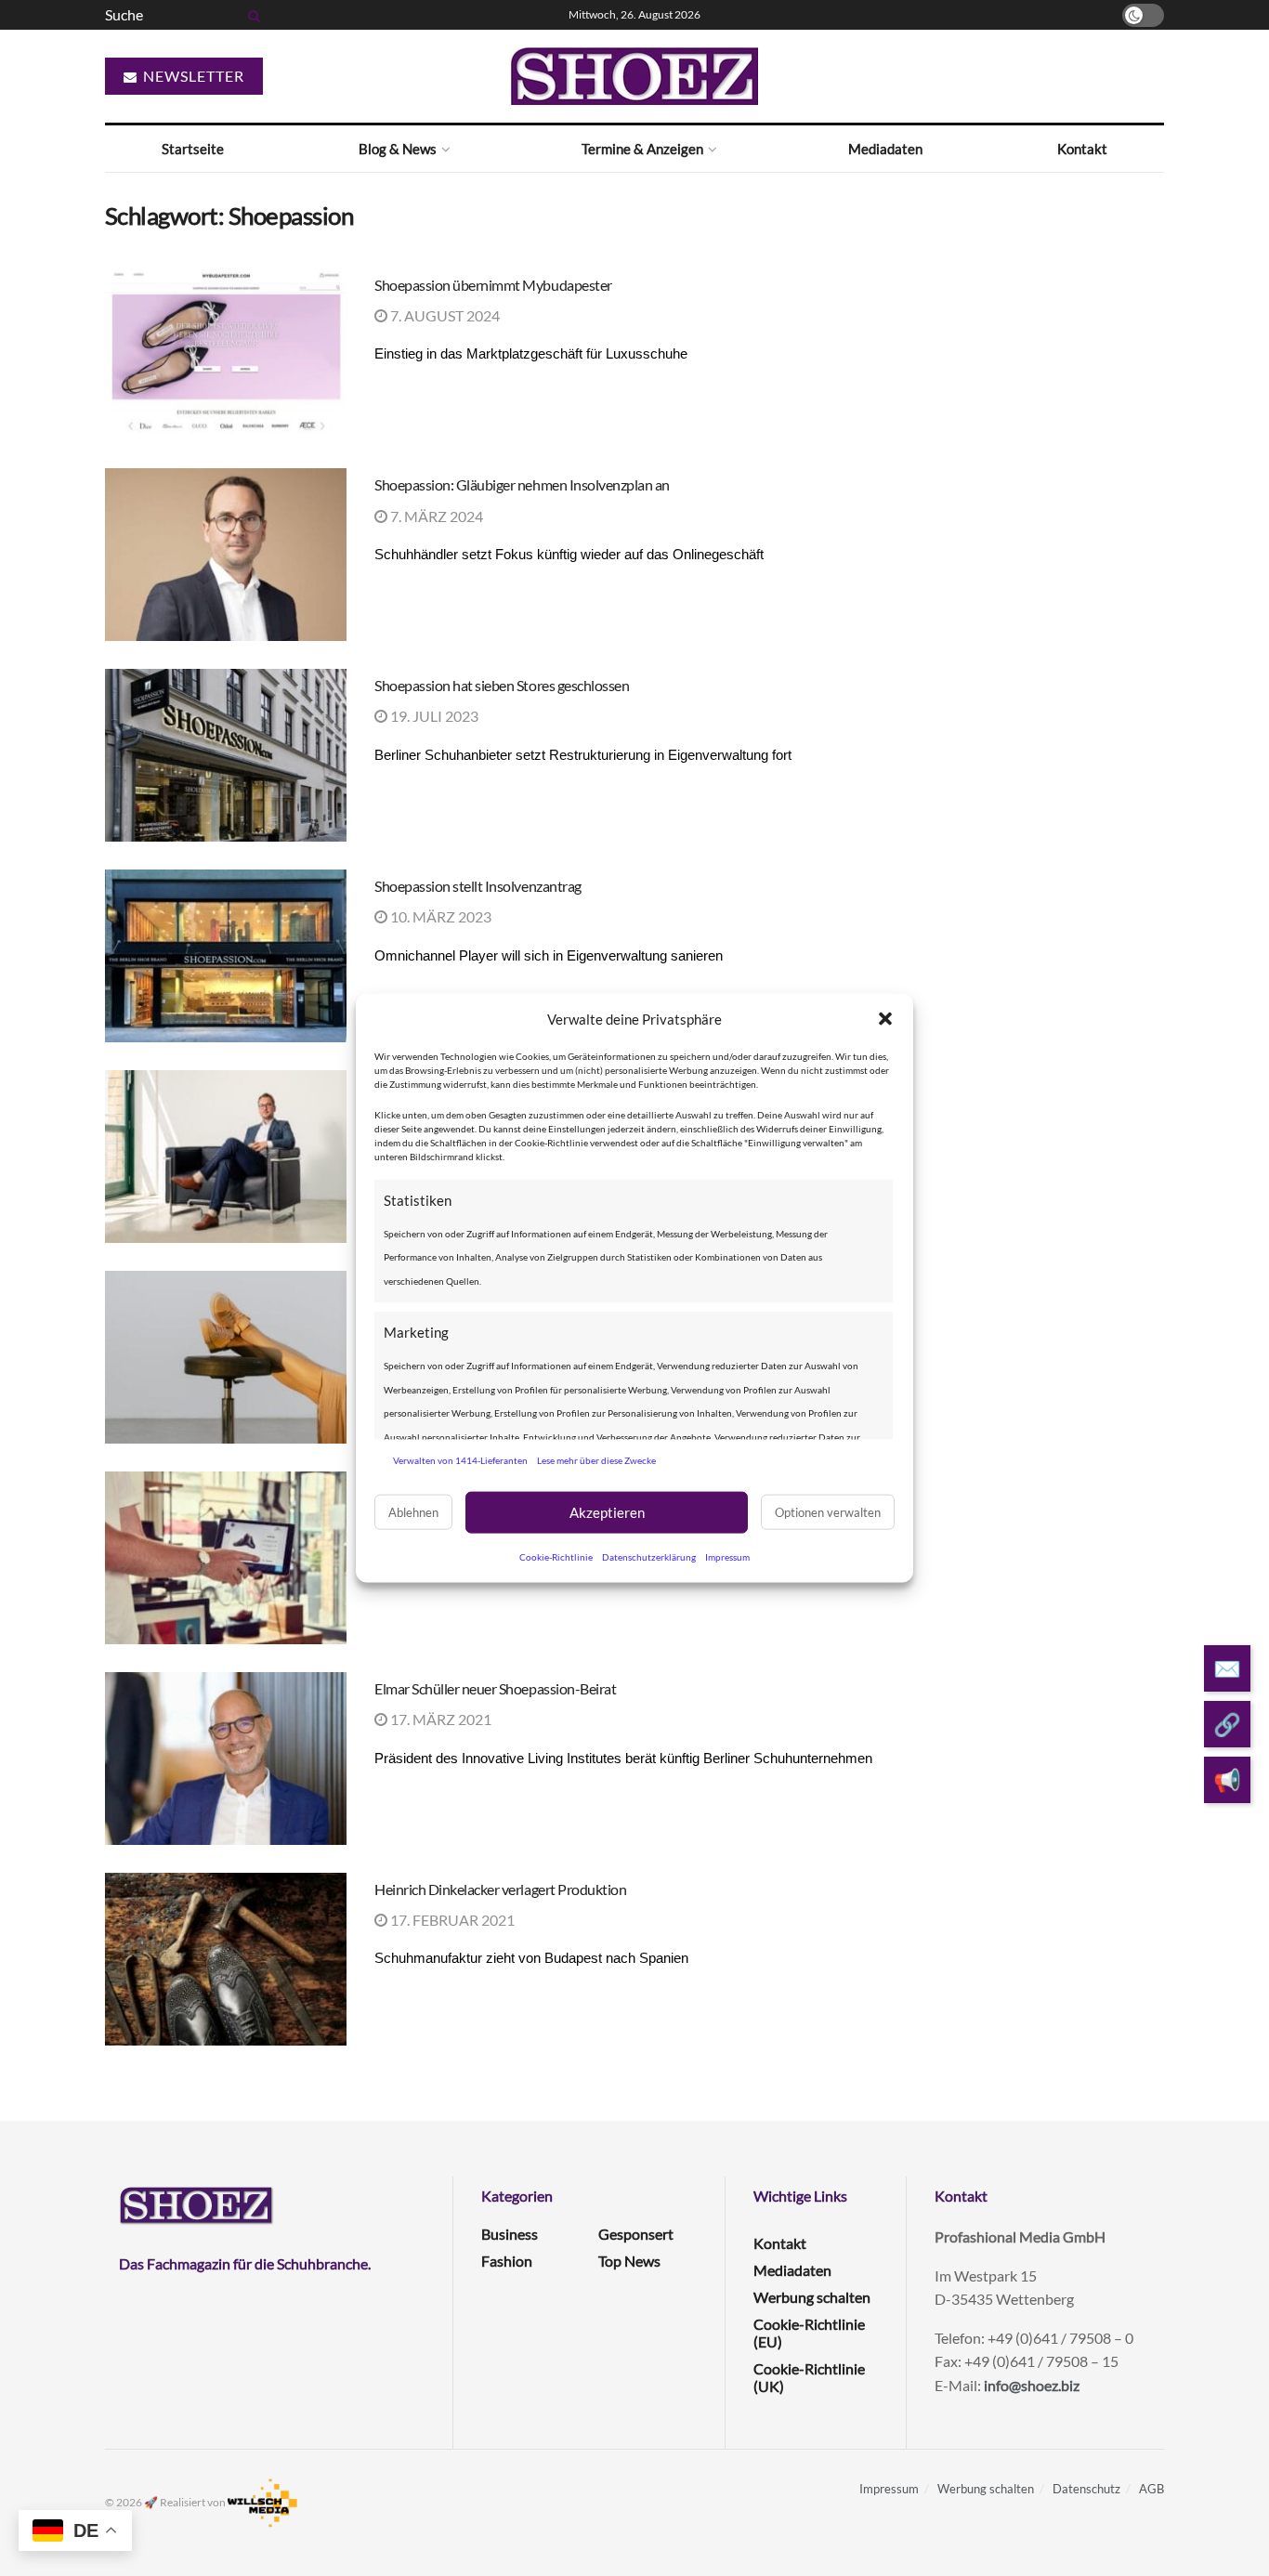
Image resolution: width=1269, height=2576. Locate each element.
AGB (1151, 2489)
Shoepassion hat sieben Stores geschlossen (502, 685)
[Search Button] (251, 15)
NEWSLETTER (192, 76)
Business (510, 2234)
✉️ (1227, 1668)
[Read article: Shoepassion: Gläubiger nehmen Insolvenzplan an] (226, 555)
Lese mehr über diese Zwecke (596, 1460)
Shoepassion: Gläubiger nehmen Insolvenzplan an (522, 484)
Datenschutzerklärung (649, 1556)
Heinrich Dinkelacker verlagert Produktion (500, 1889)
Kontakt (1082, 149)
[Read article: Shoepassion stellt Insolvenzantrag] (226, 956)
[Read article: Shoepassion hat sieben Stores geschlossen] (226, 755)
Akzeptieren (607, 1512)
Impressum (727, 1556)
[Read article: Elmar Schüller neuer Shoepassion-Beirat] (226, 1759)
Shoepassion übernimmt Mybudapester (493, 285)
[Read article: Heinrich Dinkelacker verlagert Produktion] (226, 1959)
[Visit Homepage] (634, 76)
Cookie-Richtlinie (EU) (809, 2333)
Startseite (193, 149)
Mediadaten (885, 149)
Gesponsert (636, 2234)
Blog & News (398, 149)
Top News (629, 2261)
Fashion (507, 2261)
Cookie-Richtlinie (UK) (809, 2377)
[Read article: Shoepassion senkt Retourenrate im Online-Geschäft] (226, 1558)
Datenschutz (1086, 2489)
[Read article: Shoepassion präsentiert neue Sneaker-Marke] (226, 1357)
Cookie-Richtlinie (556, 1556)
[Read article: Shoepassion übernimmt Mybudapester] (226, 355)
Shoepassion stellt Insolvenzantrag (478, 886)
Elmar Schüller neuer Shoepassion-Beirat (495, 1688)
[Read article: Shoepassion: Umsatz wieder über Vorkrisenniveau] (226, 1157)
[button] (885, 1019)
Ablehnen (413, 1512)
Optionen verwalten (828, 1512)
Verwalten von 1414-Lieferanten (460, 1460)
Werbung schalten (812, 2297)
